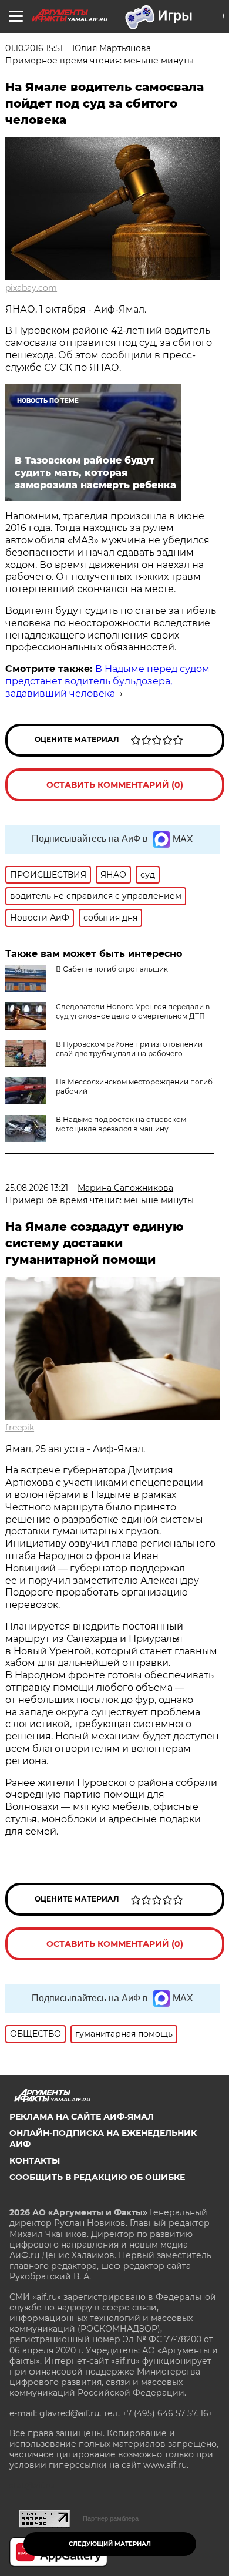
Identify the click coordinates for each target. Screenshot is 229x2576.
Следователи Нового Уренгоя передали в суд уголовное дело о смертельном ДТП (133, 1011)
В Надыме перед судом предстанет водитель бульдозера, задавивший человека (107, 681)
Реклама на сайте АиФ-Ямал (82, 2117)
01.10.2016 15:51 (34, 48)
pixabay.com (31, 288)
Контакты (35, 2161)
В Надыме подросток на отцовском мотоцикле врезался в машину (121, 1124)
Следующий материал (110, 2544)
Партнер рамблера (111, 2518)
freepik (20, 1428)
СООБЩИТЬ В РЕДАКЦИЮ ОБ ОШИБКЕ (97, 2177)
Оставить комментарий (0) (115, 785)
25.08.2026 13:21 (37, 1188)
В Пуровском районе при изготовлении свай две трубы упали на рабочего (129, 1049)
